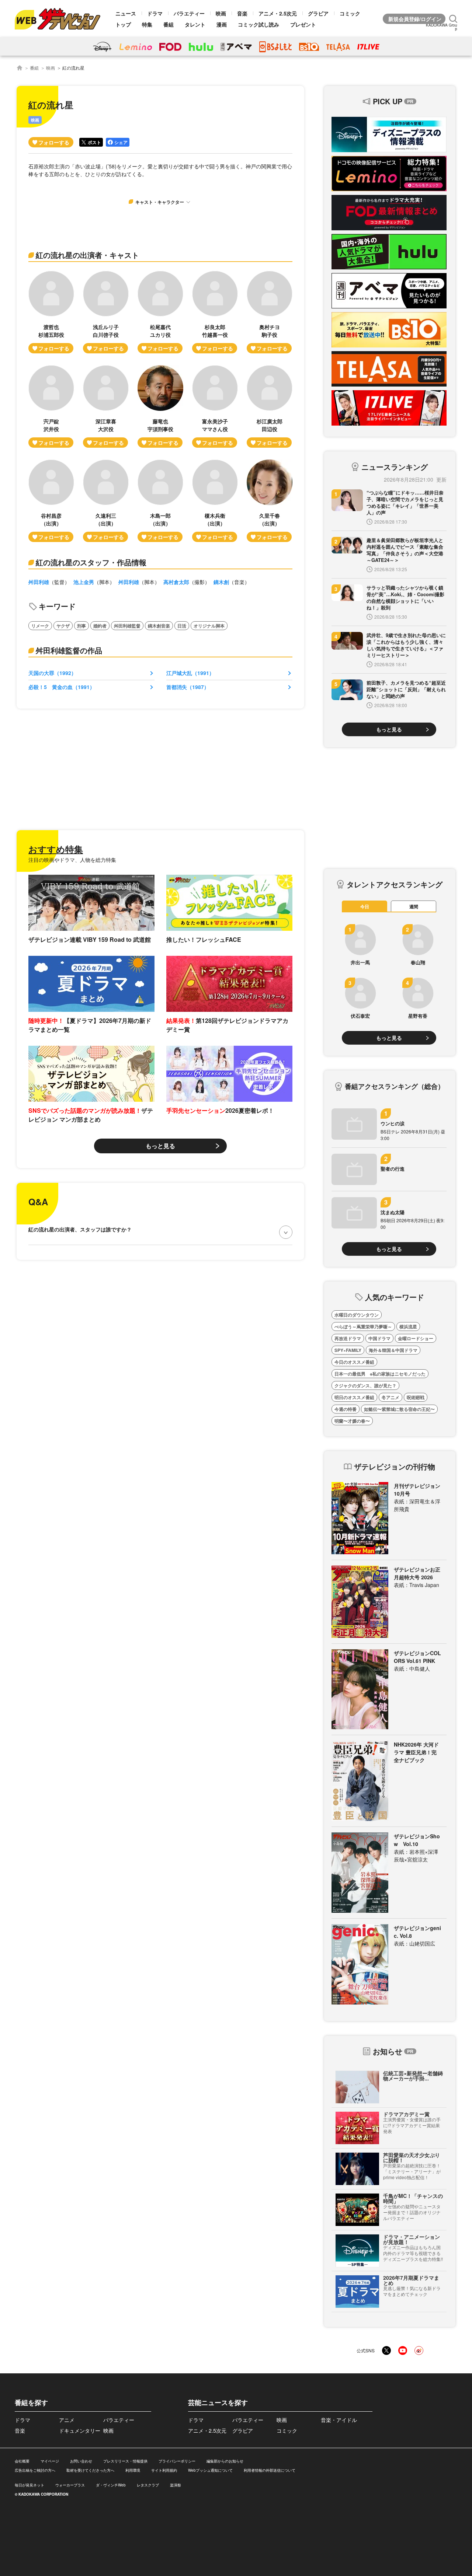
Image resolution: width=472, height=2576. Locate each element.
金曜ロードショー (416, 1338)
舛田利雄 (39, 582)
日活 (182, 626)
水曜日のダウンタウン (357, 1315)
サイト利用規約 (164, 2470)
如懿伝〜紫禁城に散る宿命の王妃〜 (399, 1409)
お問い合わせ (81, 2461)
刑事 (81, 626)
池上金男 (84, 582)
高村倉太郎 (176, 582)
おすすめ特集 (56, 849)
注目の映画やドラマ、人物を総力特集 (72, 860)
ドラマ (155, 13)
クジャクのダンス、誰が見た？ (365, 1385)
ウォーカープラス (70, 2485)
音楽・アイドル (339, 2420)
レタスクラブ (148, 2485)
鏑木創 (221, 582)
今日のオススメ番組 (354, 1362)
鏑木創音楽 (159, 626)
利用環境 (133, 2470)
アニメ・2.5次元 (278, 13)
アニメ (67, 2420)
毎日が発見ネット (29, 2485)
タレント (195, 24)
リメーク (40, 626)
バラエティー (189, 13)
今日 (365, 906)
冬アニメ (391, 1397)
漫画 (222, 24)
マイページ (50, 2461)
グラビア (318, 13)
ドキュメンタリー (80, 2430)
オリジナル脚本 (209, 626)
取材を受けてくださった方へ (90, 2470)
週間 (414, 906)
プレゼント (303, 24)
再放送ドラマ (348, 1338)
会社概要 (22, 2461)
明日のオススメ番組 (354, 1397)
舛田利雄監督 (127, 626)
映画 (221, 13)
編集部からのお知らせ (225, 2461)
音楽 (242, 13)
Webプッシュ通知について (210, 2470)
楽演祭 (176, 2485)
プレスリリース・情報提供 (125, 2461)
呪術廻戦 (416, 1397)
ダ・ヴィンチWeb (111, 2485)
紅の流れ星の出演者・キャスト (87, 255)
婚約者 (100, 626)
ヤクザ (63, 626)
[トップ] (20, 68)
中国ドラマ (379, 1338)
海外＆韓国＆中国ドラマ (393, 1350)
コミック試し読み (258, 24)
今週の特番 (346, 1409)
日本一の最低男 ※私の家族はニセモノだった (380, 1374)
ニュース (126, 13)
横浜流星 (408, 1327)
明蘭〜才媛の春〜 (352, 1421)
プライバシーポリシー (177, 2461)
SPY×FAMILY (348, 1350)
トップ (123, 24)
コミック (350, 13)
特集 (147, 24)
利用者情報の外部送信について (270, 2470)
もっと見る (160, 1146)
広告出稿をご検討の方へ (35, 2470)
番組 (169, 24)
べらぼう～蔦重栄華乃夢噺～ (363, 1327)
